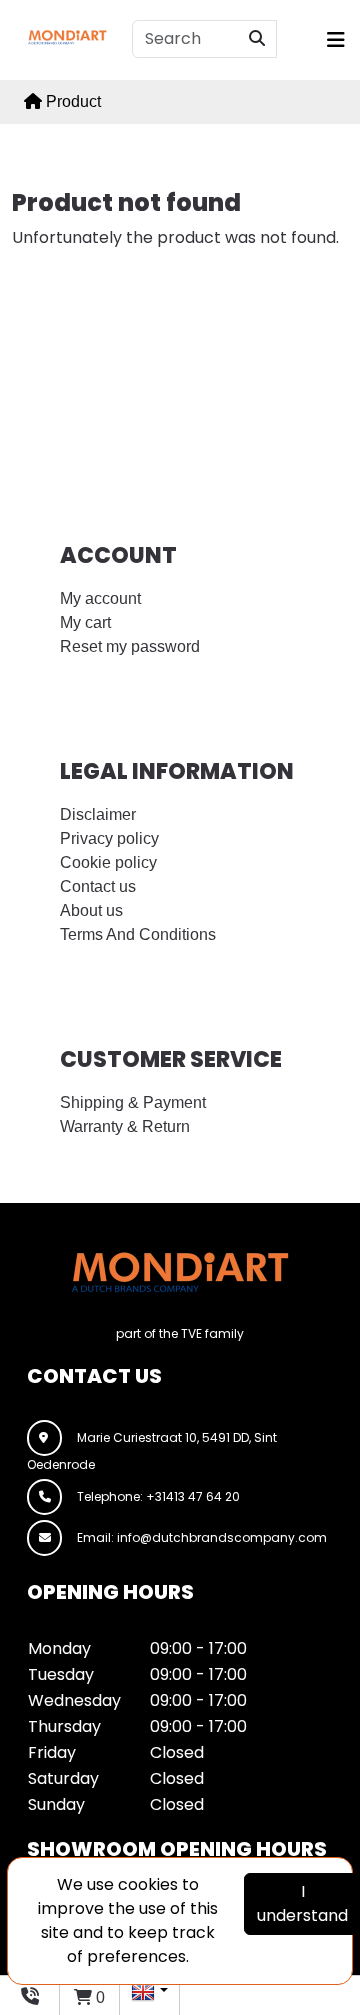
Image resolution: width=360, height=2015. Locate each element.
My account (100, 598)
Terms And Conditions (138, 934)
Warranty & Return (125, 1126)
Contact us (98, 886)
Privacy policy (109, 838)
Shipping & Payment (133, 1102)
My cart (85, 622)
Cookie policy (108, 862)
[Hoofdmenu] (330, 40)
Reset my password (130, 646)
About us (91, 910)
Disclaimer (98, 814)
